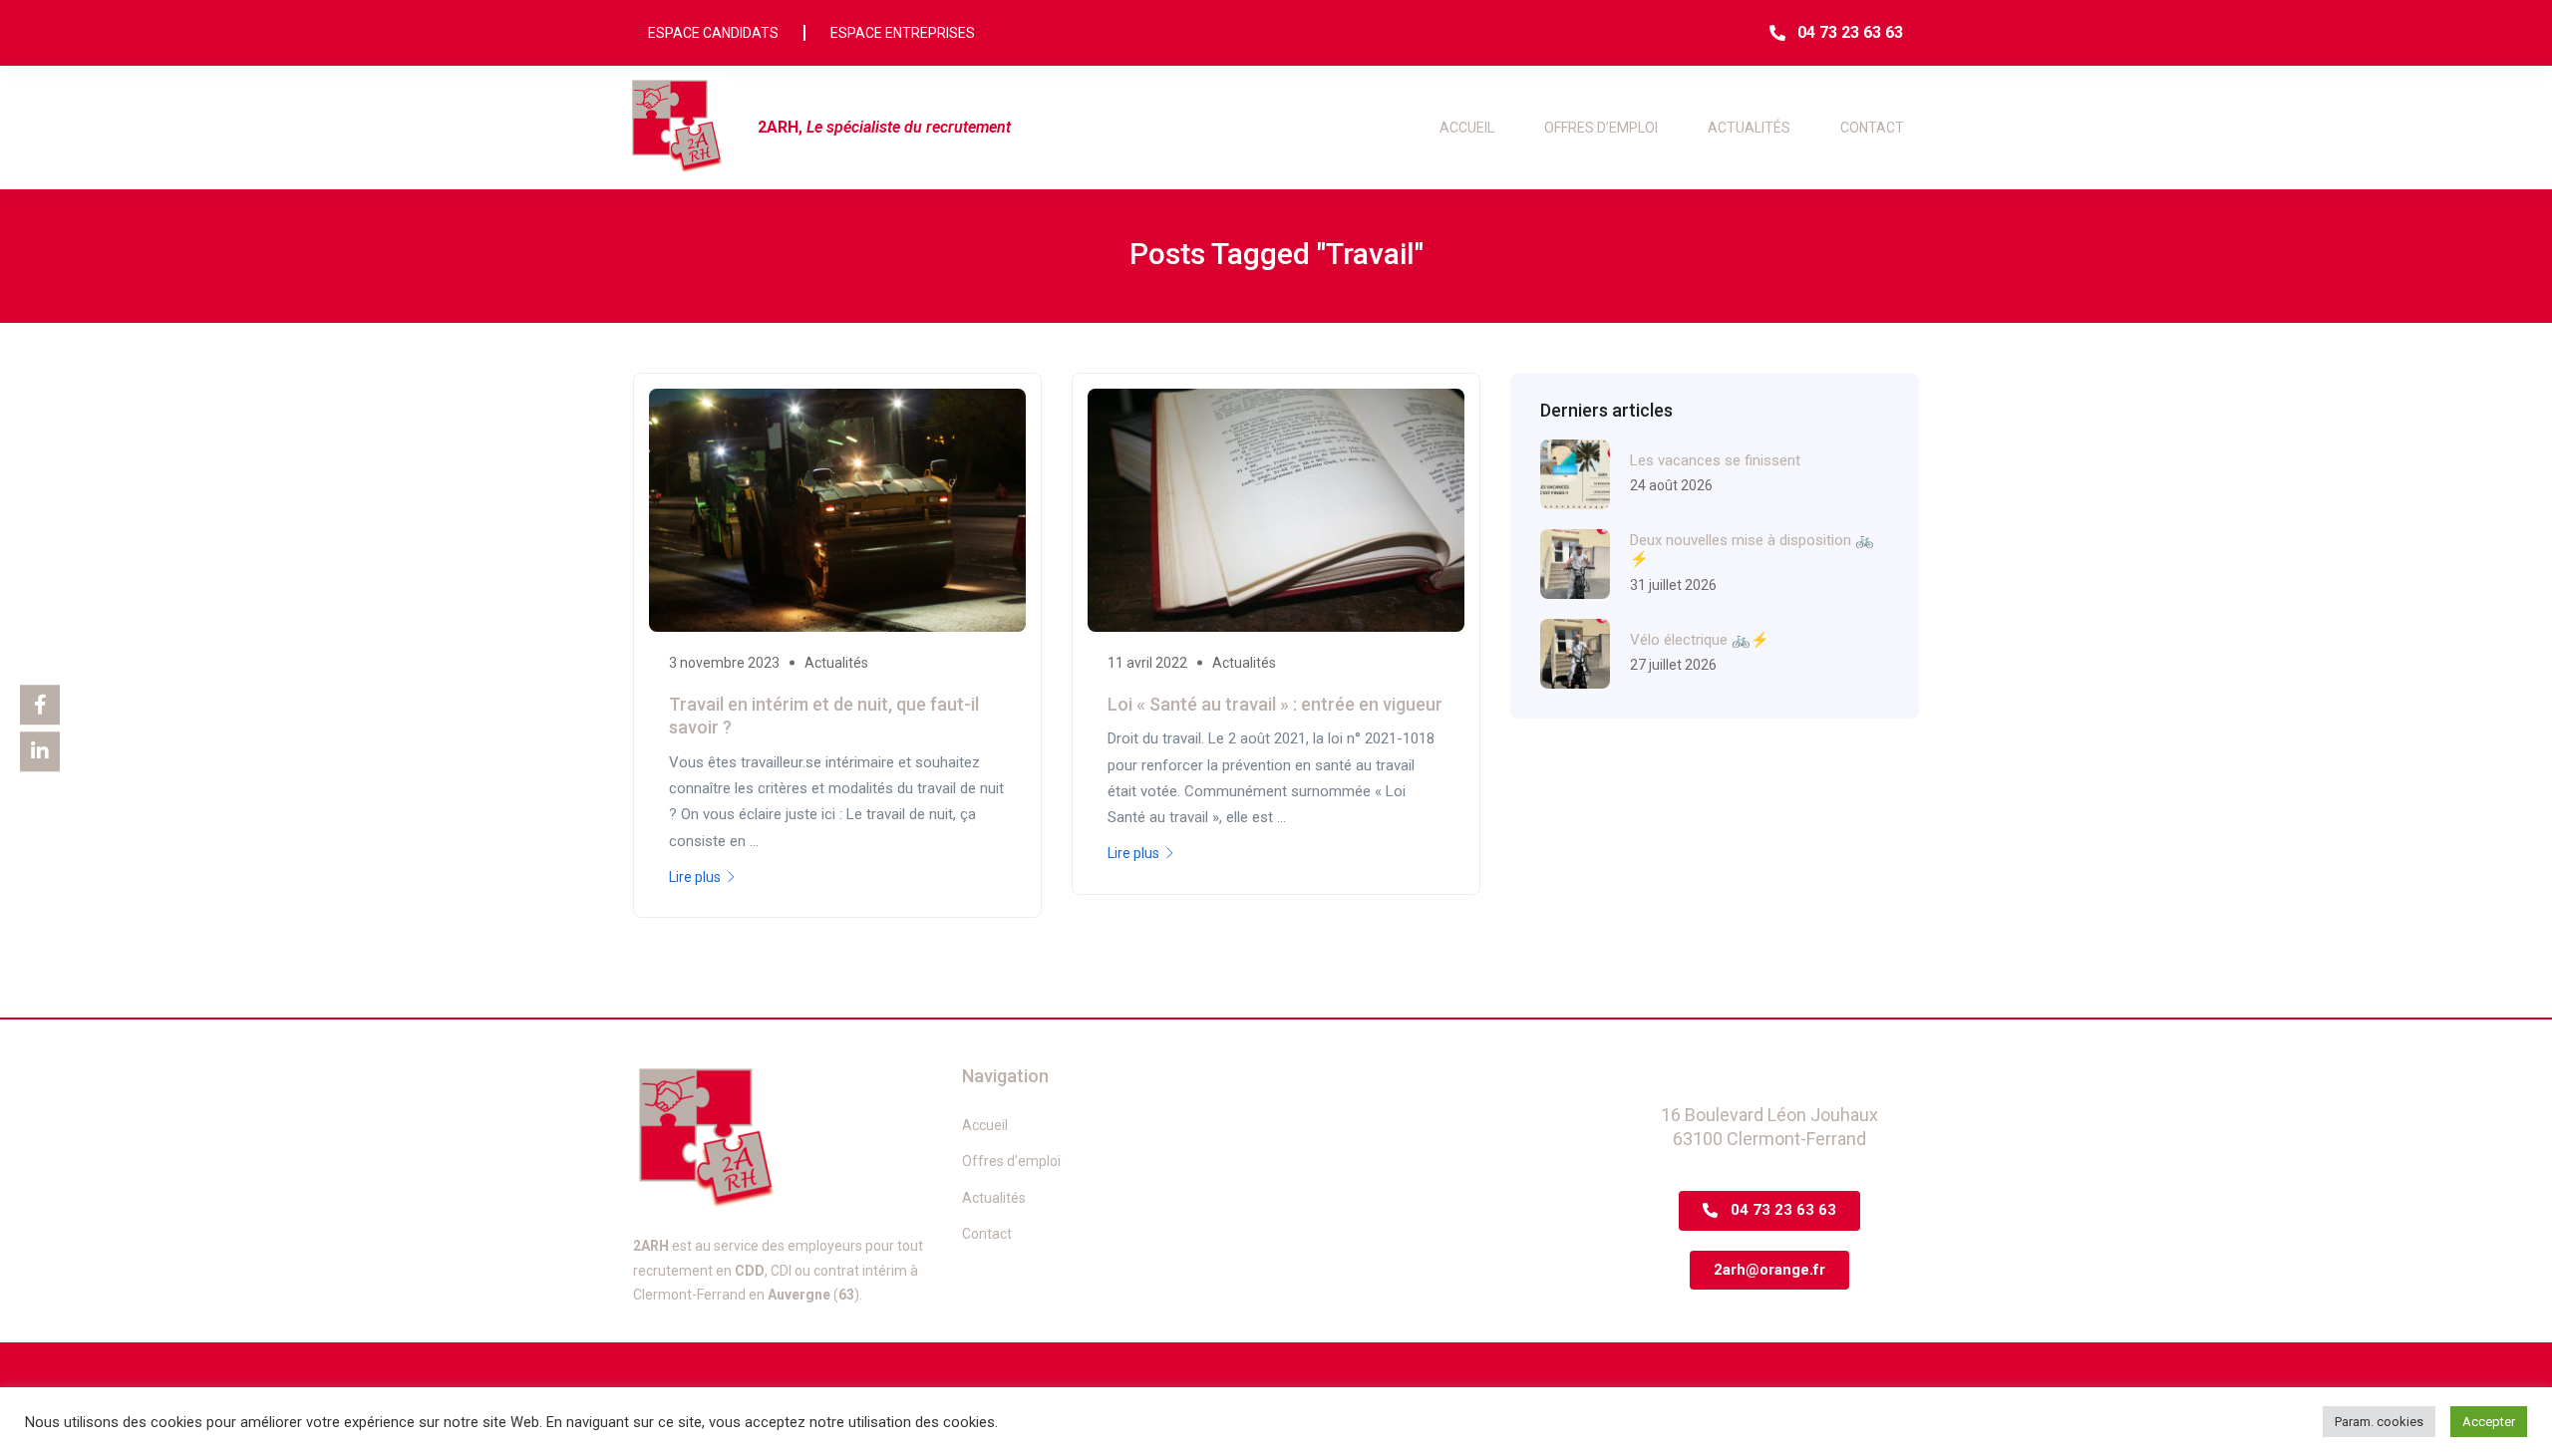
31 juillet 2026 (1673, 585)
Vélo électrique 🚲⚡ (1700, 640)
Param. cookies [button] (2379, 1422)
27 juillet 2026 (1673, 665)
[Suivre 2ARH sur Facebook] (40, 705)
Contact (1872, 128)
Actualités (1749, 128)
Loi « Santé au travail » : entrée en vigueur (1275, 704)
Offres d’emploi (1601, 128)
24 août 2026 (1671, 485)
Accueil (1467, 128)
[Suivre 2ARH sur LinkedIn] (40, 751)
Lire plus (695, 877)
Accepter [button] (2489, 1422)
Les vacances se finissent (1715, 460)
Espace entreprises (903, 33)
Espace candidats (713, 33)
